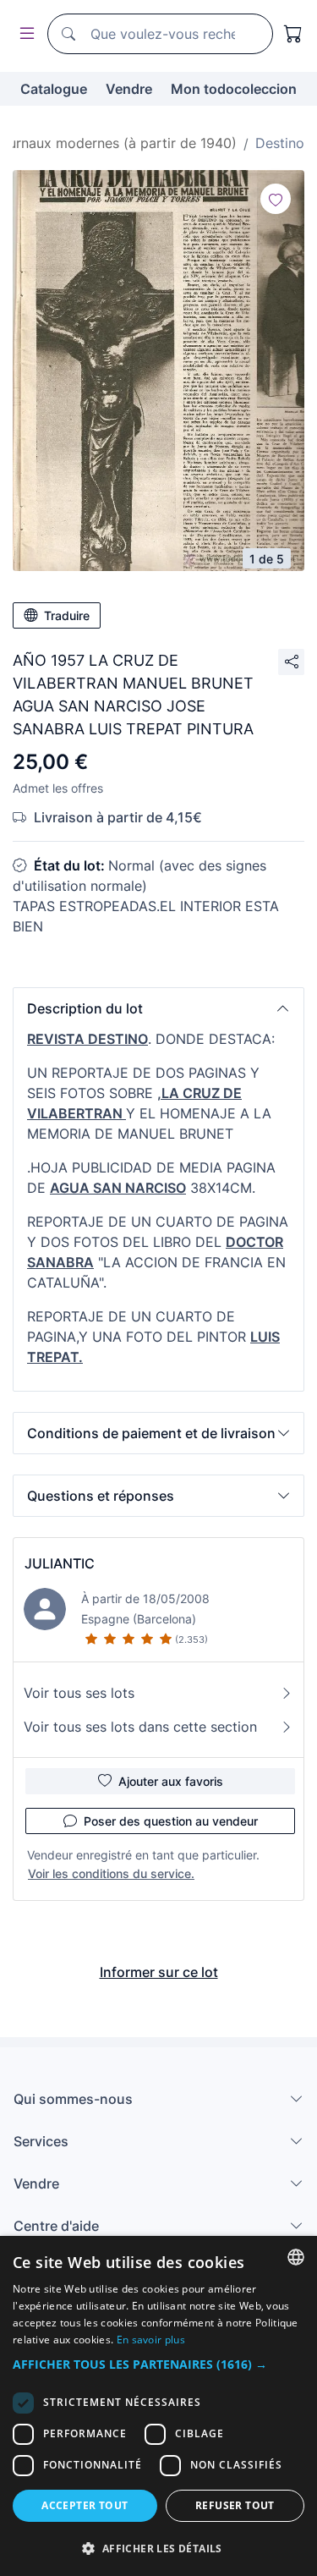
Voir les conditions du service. (111, 1873)
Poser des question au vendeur (171, 1821)
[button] (158, 1008)
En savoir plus (151, 2340)
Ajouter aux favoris (171, 1781)
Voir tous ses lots (79, 1693)
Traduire (67, 615)
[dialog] (158, 2406)
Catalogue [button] (54, 89)
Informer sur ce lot (159, 1972)
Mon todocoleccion (234, 89)
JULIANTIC (60, 1563)
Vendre (129, 89)
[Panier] (293, 34)
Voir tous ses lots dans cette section (140, 1727)
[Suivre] (276, 199)
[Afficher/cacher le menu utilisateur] (24, 34)
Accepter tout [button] (85, 2505)
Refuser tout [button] (235, 2505)
